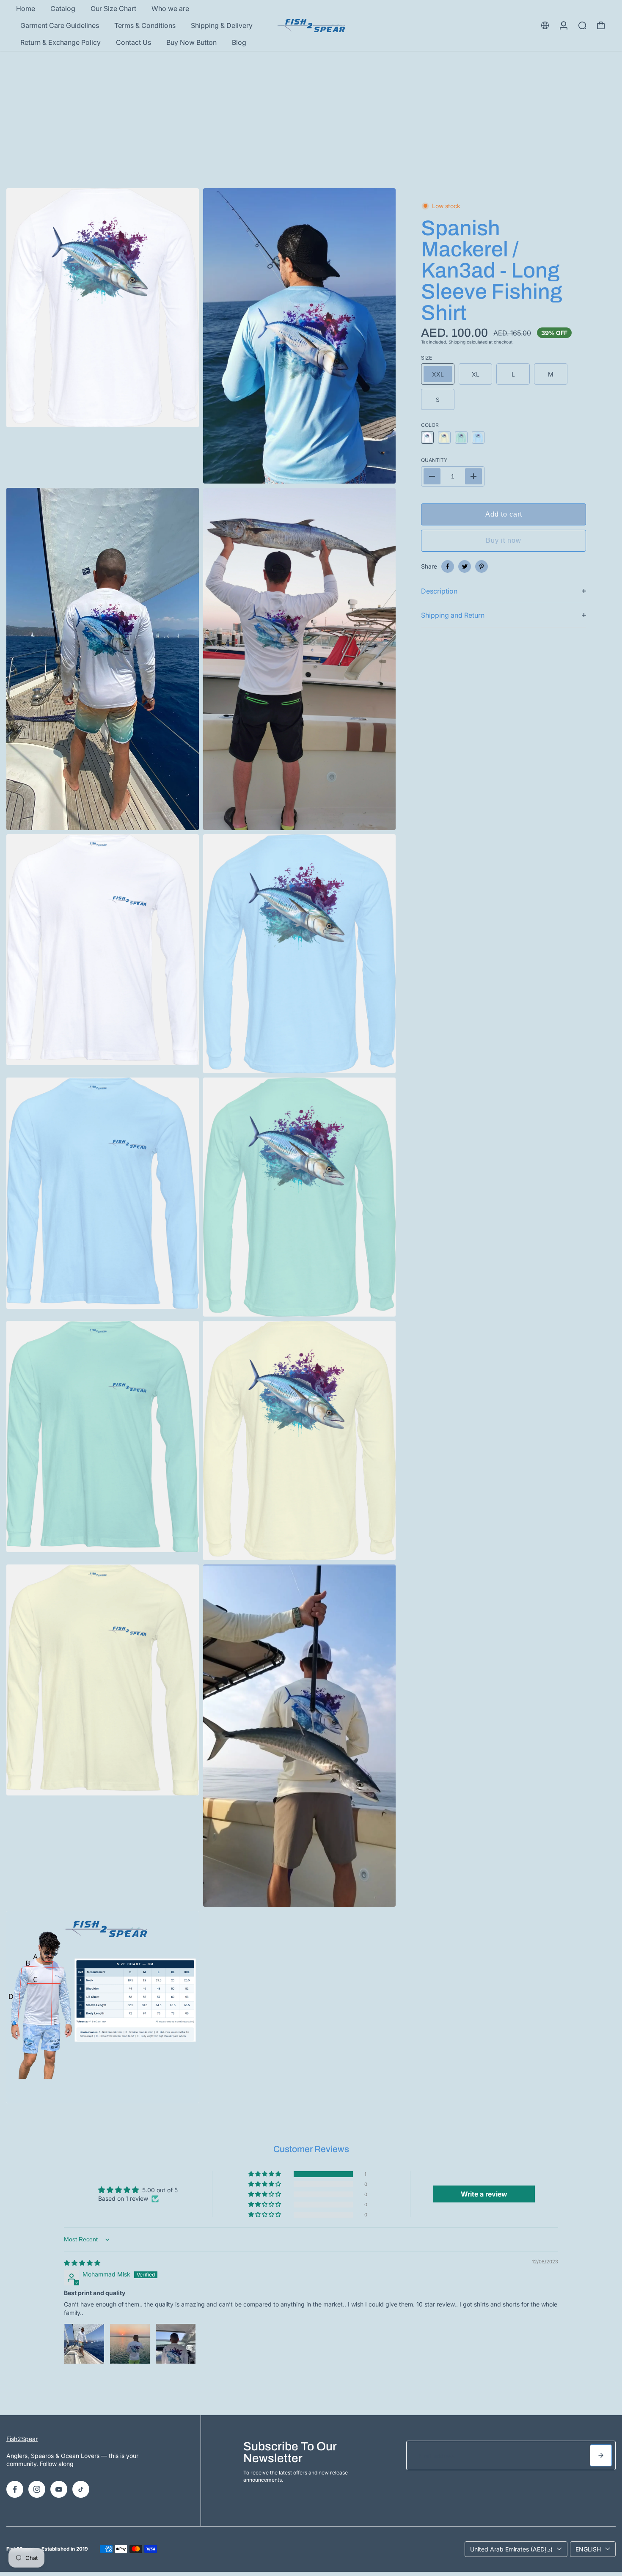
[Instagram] (37, 2489)
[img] (82, 2263)
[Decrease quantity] (432, 476)
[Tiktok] (81, 2489)
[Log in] (564, 25)
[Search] (582, 25)
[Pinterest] (482, 566)
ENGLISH (588, 2549)
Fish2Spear (22, 2439)
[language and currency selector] (545, 25)
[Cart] (601, 25)
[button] (265, 2174)
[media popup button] (183, 418)
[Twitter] (465, 566)
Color (430, 425)
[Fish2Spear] (311, 26)
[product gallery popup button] (380, 474)
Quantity (434, 460)
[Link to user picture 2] (130, 2344)
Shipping (457, 342)
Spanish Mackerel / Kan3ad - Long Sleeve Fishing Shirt (492, 271)
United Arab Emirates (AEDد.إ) (511, 2549)
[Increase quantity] (473, 476)
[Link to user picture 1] (84, 2344)
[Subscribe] (601, 2455)
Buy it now (504, 540)
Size (427, 358)
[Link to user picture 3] (176, 2344)
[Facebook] (448, 566)
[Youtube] (59, 2489)
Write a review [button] (484, 2194)
